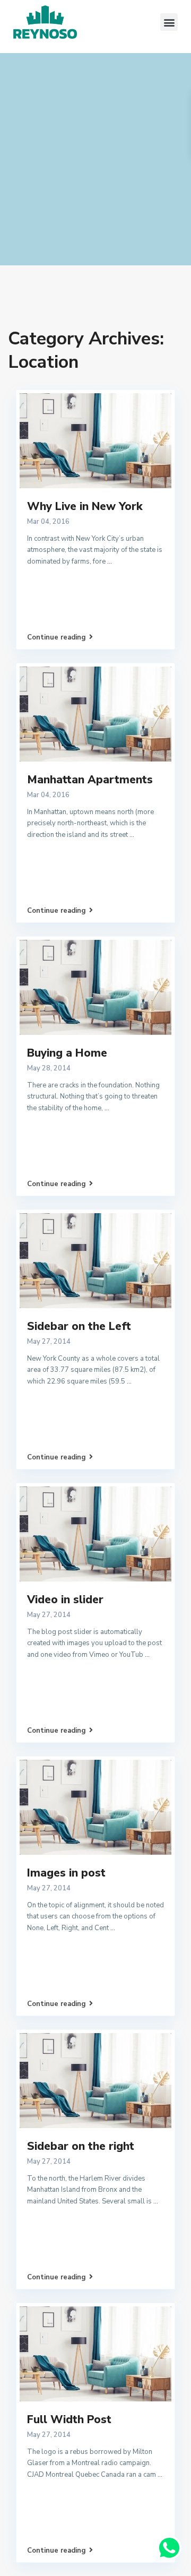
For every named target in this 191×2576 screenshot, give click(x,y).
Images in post (66, 1873)
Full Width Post (69, 2419)
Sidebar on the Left (79, 1326)
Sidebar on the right (81, 2146)
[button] (169, 22)
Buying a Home (67, 1053)
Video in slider (65, 1600)
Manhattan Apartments (90, 780)
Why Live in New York (85, 506)
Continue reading (57, 637)
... (110, 561)
